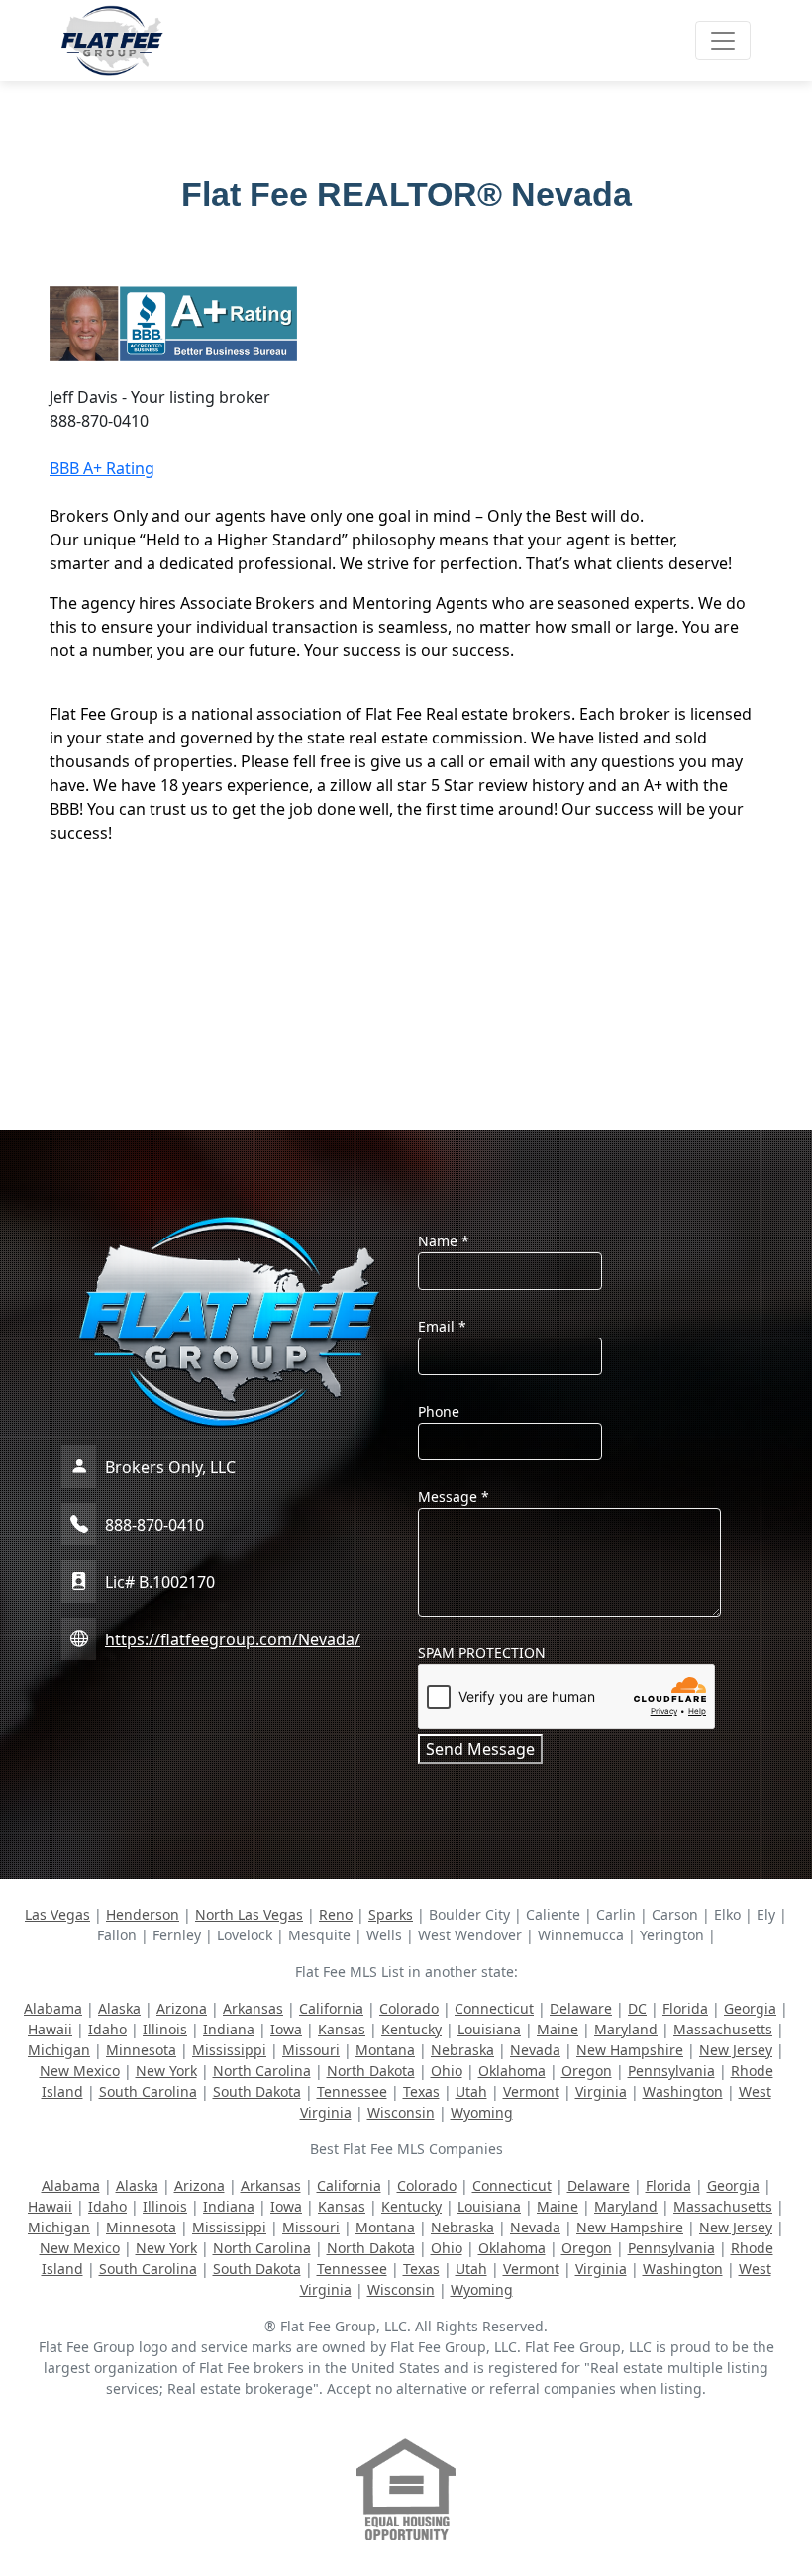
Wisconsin (401, 2112)
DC (637, 2008)
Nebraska (462, 2050)
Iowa (286, 2029)
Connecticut (494, 2008)
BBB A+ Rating (102, 468)
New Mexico (80, 2071)
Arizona (182, 2008)
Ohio (447, 2071)
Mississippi (229, 2050)
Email (442, 1326)
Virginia (601, 2091)
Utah (471, 2091)
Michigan (59, 2050)
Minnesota (141, 2050)
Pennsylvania (671, 2071)
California (331, 2008)
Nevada (535, 2050)
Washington (683, 2091)
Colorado (409, 2008)
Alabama (53, 2008)
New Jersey (736, 2050)
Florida (685, 2008)
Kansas (342, 2029)
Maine (558, 2029)
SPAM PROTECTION (482, 1653)
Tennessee (352, 2091)
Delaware (581, 2008)
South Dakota (257, 2091)
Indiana (229, 2029)
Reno (336, 1914)
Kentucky (411, 2029)
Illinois (165, 2029)
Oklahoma (512, 2071)
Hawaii (50, 2029)
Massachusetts (723, 2029)
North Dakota (371, 2071)
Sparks (391, 1914)
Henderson (143, 1914)
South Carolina (148, 2091)
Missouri (311, 2050)
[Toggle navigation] (723, 41)
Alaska (119, 2008)
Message (454, 1496)
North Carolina (262, 2071)
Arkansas (253, 2008)
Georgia (750, 2008)
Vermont (531, 2091)
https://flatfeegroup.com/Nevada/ (233, 1639)
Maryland (626, 2029)
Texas (421, 2091)
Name (444, 1241)
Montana (385, 2050)
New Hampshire (630, 2050)
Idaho (107, 2029)
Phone (439, 1411)
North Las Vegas (249, 1914)
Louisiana (489, 2029)
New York (166, 2071)
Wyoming (482, 2112)
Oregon (587, 2071)
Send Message (480, 1749)
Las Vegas (57, 1914)
